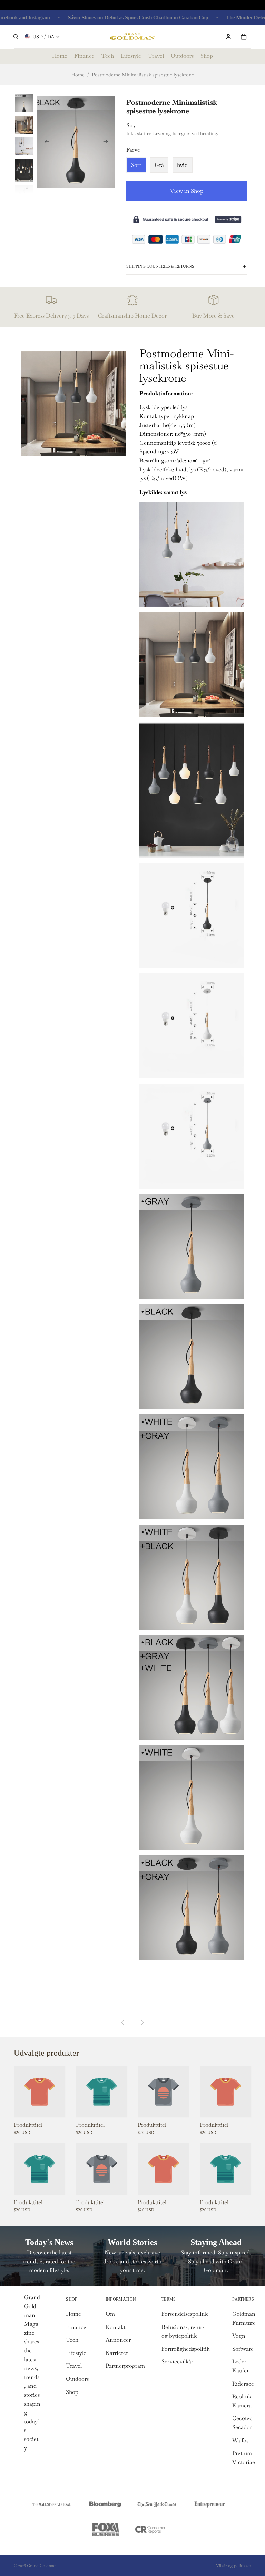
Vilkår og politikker (234, 2566)
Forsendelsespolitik (185, 2314)
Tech (72, 2340)
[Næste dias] (108, 143)
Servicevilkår (177, 2362)
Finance (76, 2327)
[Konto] (228, 37)
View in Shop (187, 191)
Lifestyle (76, 2353)
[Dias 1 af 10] (24, 103)
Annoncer (118, 2340)
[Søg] (16, 37)
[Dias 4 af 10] (24, 170)
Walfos (240, 2440)
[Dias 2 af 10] (24, 124)
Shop (72, 2392)
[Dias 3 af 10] (24, 146)
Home (78, 75)
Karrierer (117, 2353)
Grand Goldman (42, 2566)
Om (110, 2314)
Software (243, 2349)
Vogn (239, 2336)
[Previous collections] (123, 2022)
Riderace (243, 2384)
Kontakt (115, 2327)
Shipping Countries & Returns (160, 266)
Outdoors (77, 2379)
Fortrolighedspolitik (185, 2349)
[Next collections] (142, 2022)
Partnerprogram (125, 2366)
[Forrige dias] (45, 143)
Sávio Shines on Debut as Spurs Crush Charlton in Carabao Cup (114, 17)
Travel (74, 2366)
